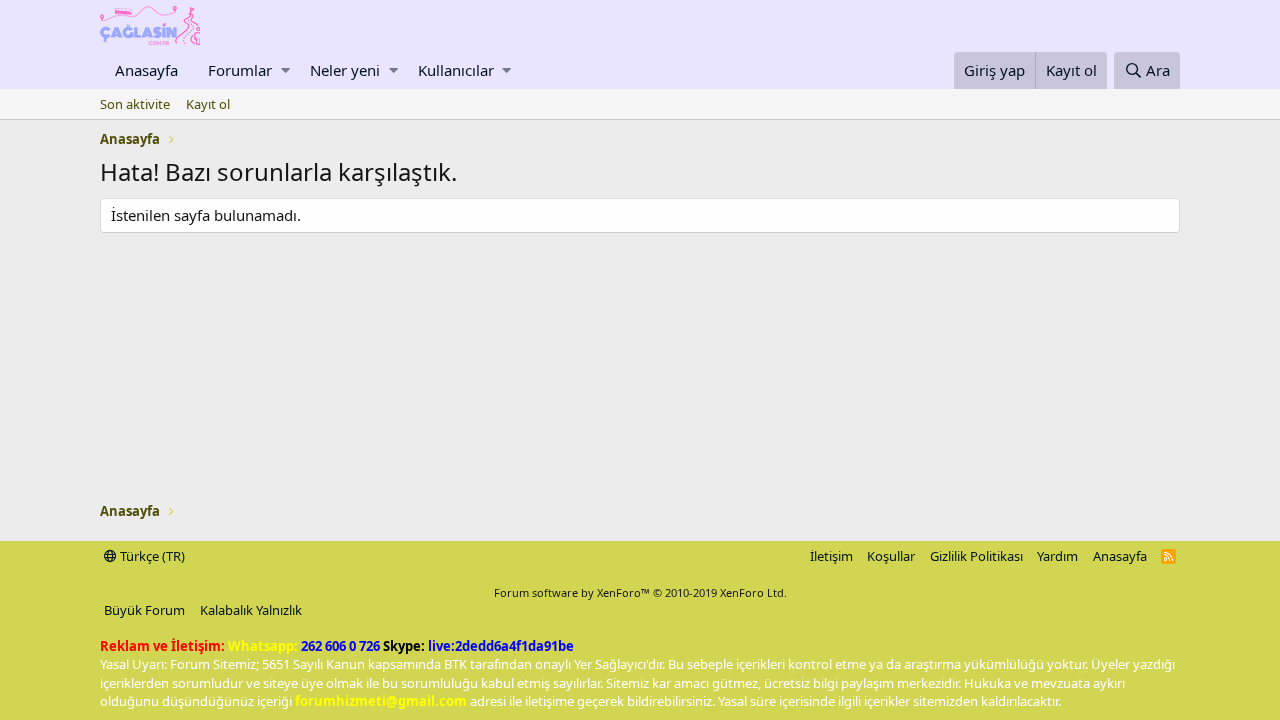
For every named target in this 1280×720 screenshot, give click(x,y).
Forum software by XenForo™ (640, 592)
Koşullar (891, 556)
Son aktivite (135, 104)
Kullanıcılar (456, 70)
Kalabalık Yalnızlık (251, 610)
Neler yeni (345, 70)
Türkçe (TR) (151, 556)
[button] (285, 70)
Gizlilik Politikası (976, 556)
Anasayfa (146, 70)
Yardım (1057, 556)
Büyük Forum (144, 610)
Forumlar (240, 70)
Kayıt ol (208, 104)
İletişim (831, 556)
